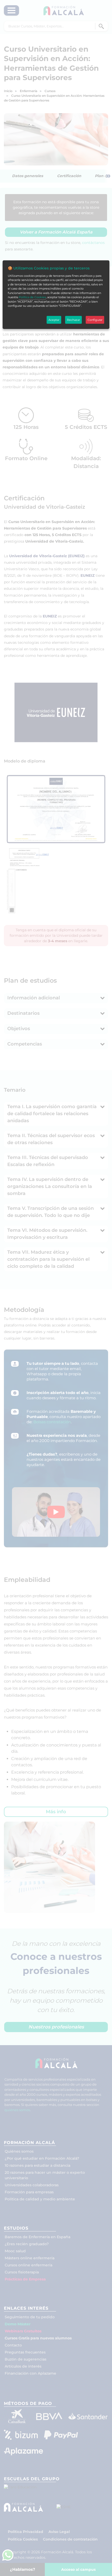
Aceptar (54, 320)
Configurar (95, 320)
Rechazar (73, 320)
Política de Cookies (32, 297)
